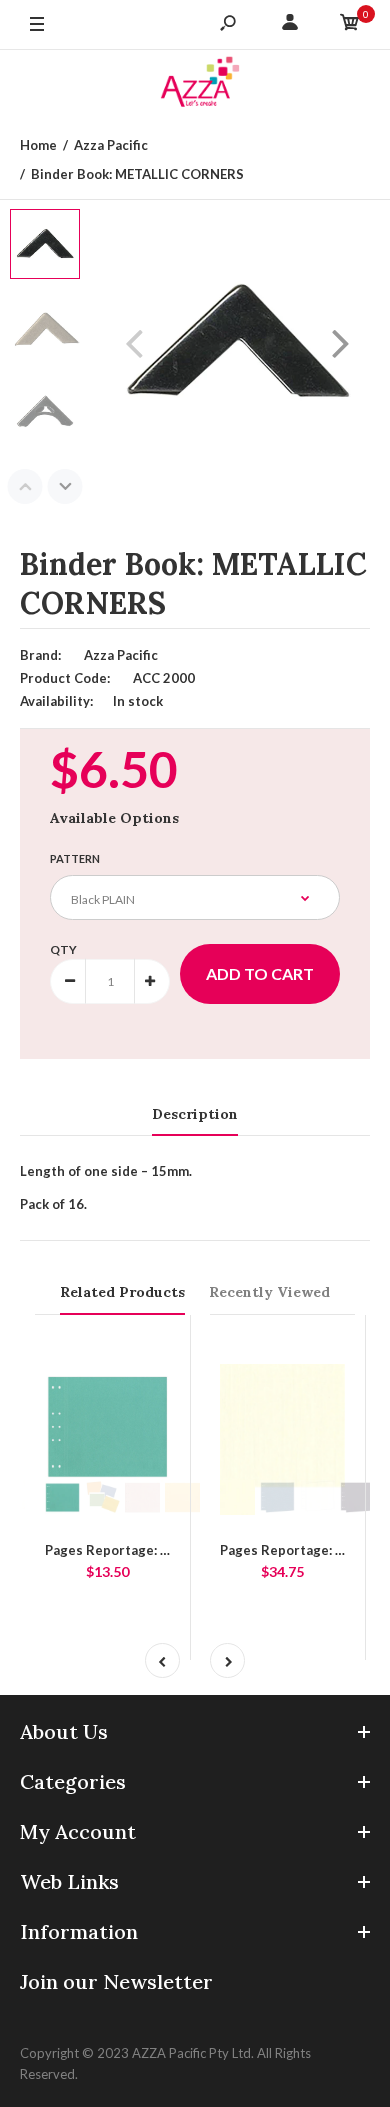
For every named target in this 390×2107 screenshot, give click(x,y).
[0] (350, 25)
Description (195, 1114)
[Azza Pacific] (195, 85)
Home (38, 145)
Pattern (75, 858)
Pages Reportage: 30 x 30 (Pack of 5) (158, 1550)
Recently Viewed (269, 1292)
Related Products (122, 1292)
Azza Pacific (111, 145)
